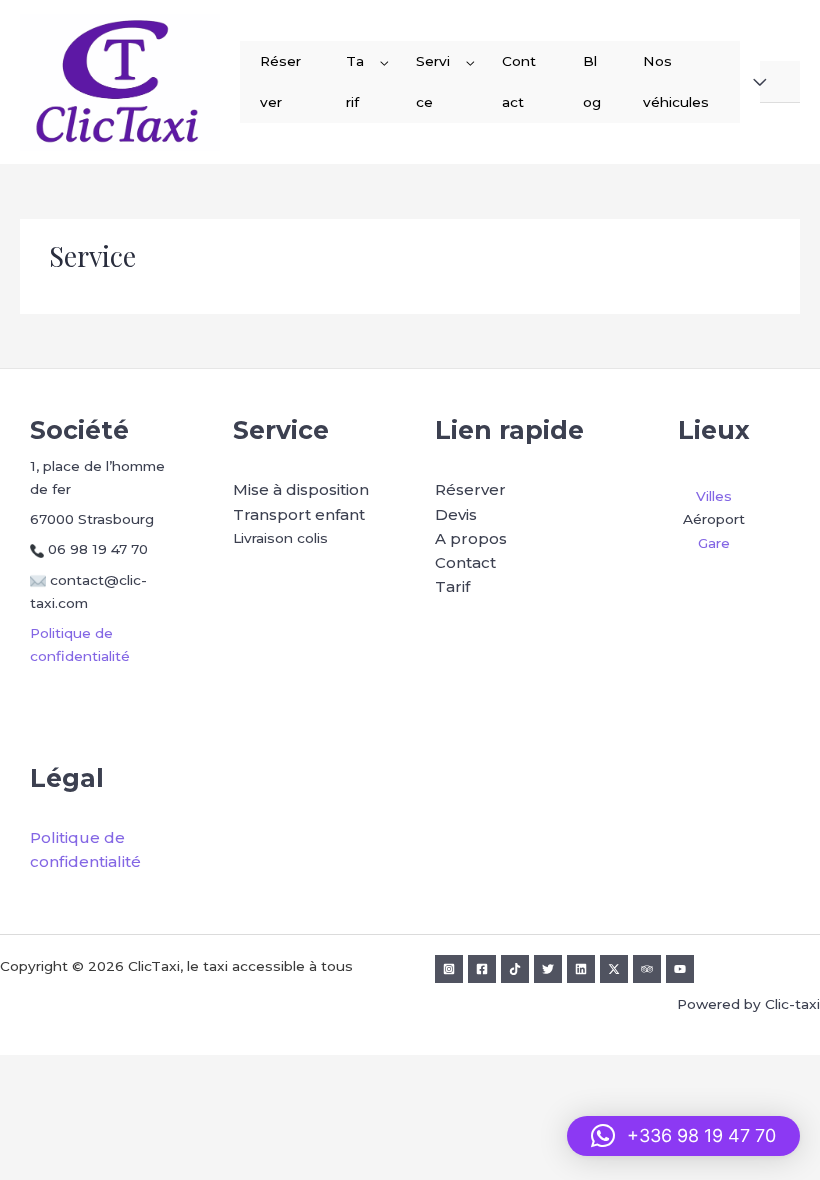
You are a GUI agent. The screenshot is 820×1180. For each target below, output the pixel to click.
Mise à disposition (301, 489)
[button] (683, 1136)
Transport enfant (299, 514)
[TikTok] (515, 969)
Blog (592, 81)
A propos (471, 538)
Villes (714, 496)
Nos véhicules (676, 81)
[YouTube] (680, 969)
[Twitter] (548, 969)
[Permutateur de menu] (383, 62)
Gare (714, 543)
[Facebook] (482, 969)
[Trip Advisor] (647, 969)
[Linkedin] (581, 969)
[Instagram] (449, 969)
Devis (456, 514)
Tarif (355, 81)
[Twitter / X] (614, 969)
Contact (519, 81)
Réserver (280, 81)
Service (433, 81)
